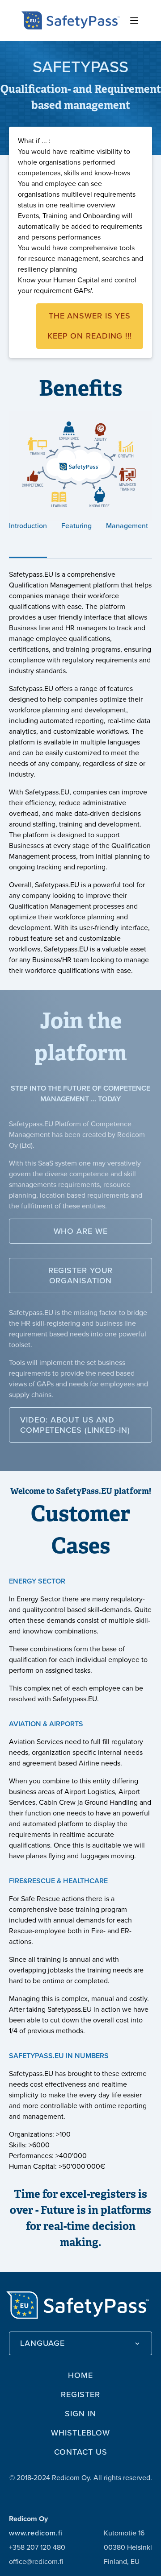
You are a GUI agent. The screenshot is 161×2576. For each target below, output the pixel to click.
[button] (80, 2343)
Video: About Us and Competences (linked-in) (75, 1425)
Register (80, 2394)
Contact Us (81, 2452)
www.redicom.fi (36, 2533)
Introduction (28, 526)
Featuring (76, 526)
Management (127, 526)
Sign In (80, 2414)
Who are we (81, 1231)
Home (80, 2375)
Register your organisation (81, 1276)
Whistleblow (80, 2433)
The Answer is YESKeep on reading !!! (90, 326)
